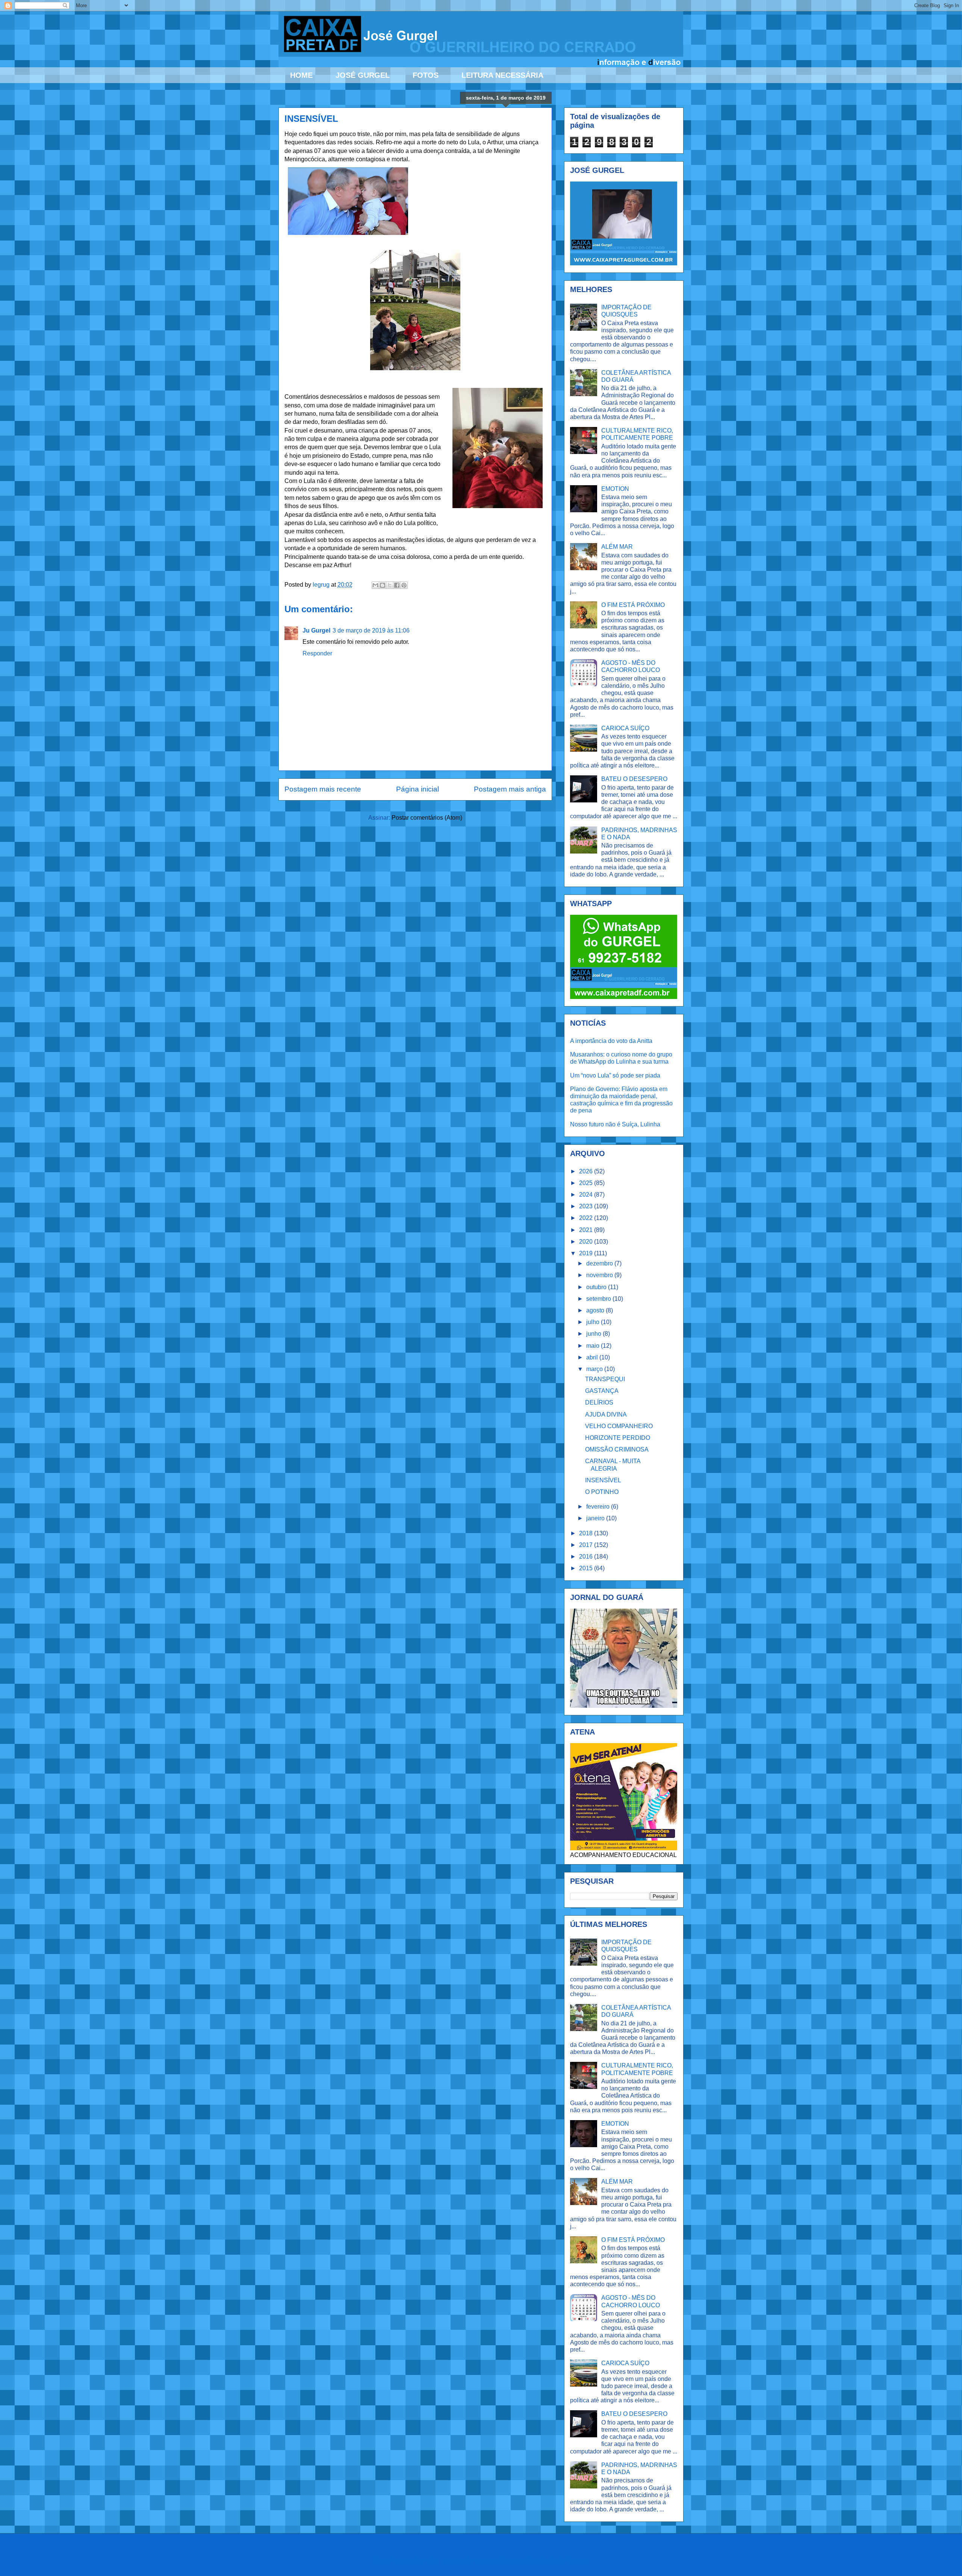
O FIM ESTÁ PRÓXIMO (633, 605)
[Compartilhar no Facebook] (397, 585)
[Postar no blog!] (383, 585)
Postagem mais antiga (510, 789)
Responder (317, 653)
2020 (587, 1242)
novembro (600, 1275)
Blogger (577, 2560)
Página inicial (417, 789)
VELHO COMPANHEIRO (619, 1426)
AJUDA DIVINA (606, 1414)
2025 (587, 1183)
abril (593, 1357)
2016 (587, 1557)
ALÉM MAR (617, 547)
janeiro (596, 1518)
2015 (587, 1568)
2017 (587, 1545)
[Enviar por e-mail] (375, 585)
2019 (587, 1253)
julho (594, 1322)
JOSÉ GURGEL (363, 75)
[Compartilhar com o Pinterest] (404, 585)
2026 (587, 1171)
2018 (587, 1533)
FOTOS (426, 75)
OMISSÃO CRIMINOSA (617, 1449)
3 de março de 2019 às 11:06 (371, 630)
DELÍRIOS (599, 1402)
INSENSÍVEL (603, 1480)
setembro (599, 1299)
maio (594, 1346)
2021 (587, 1230)
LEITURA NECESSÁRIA (502, 75)
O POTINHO (602, 1492)
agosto (596, 1310)
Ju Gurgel (316, 630)
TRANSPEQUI (605, 1379)
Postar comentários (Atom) (427, 818)
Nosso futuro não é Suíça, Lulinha (615, 1124)
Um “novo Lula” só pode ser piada (615, 1075)
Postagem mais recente (323, 789)
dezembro (600, 1263)
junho (594, 1334)
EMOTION (615, 489)
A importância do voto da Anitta (611, 1041)
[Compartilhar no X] (390, 585)
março (595, 1369)
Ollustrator (511, 2560)
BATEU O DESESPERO (634, 779)
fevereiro (599, 1507)
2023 (587, 1206)
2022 (587, 1218)
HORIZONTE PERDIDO (618, 1438)
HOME (301, 75)
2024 (587, 1195)
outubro (597, 1287)
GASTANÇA (602, 1391)
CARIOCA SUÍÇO (625, 728)
